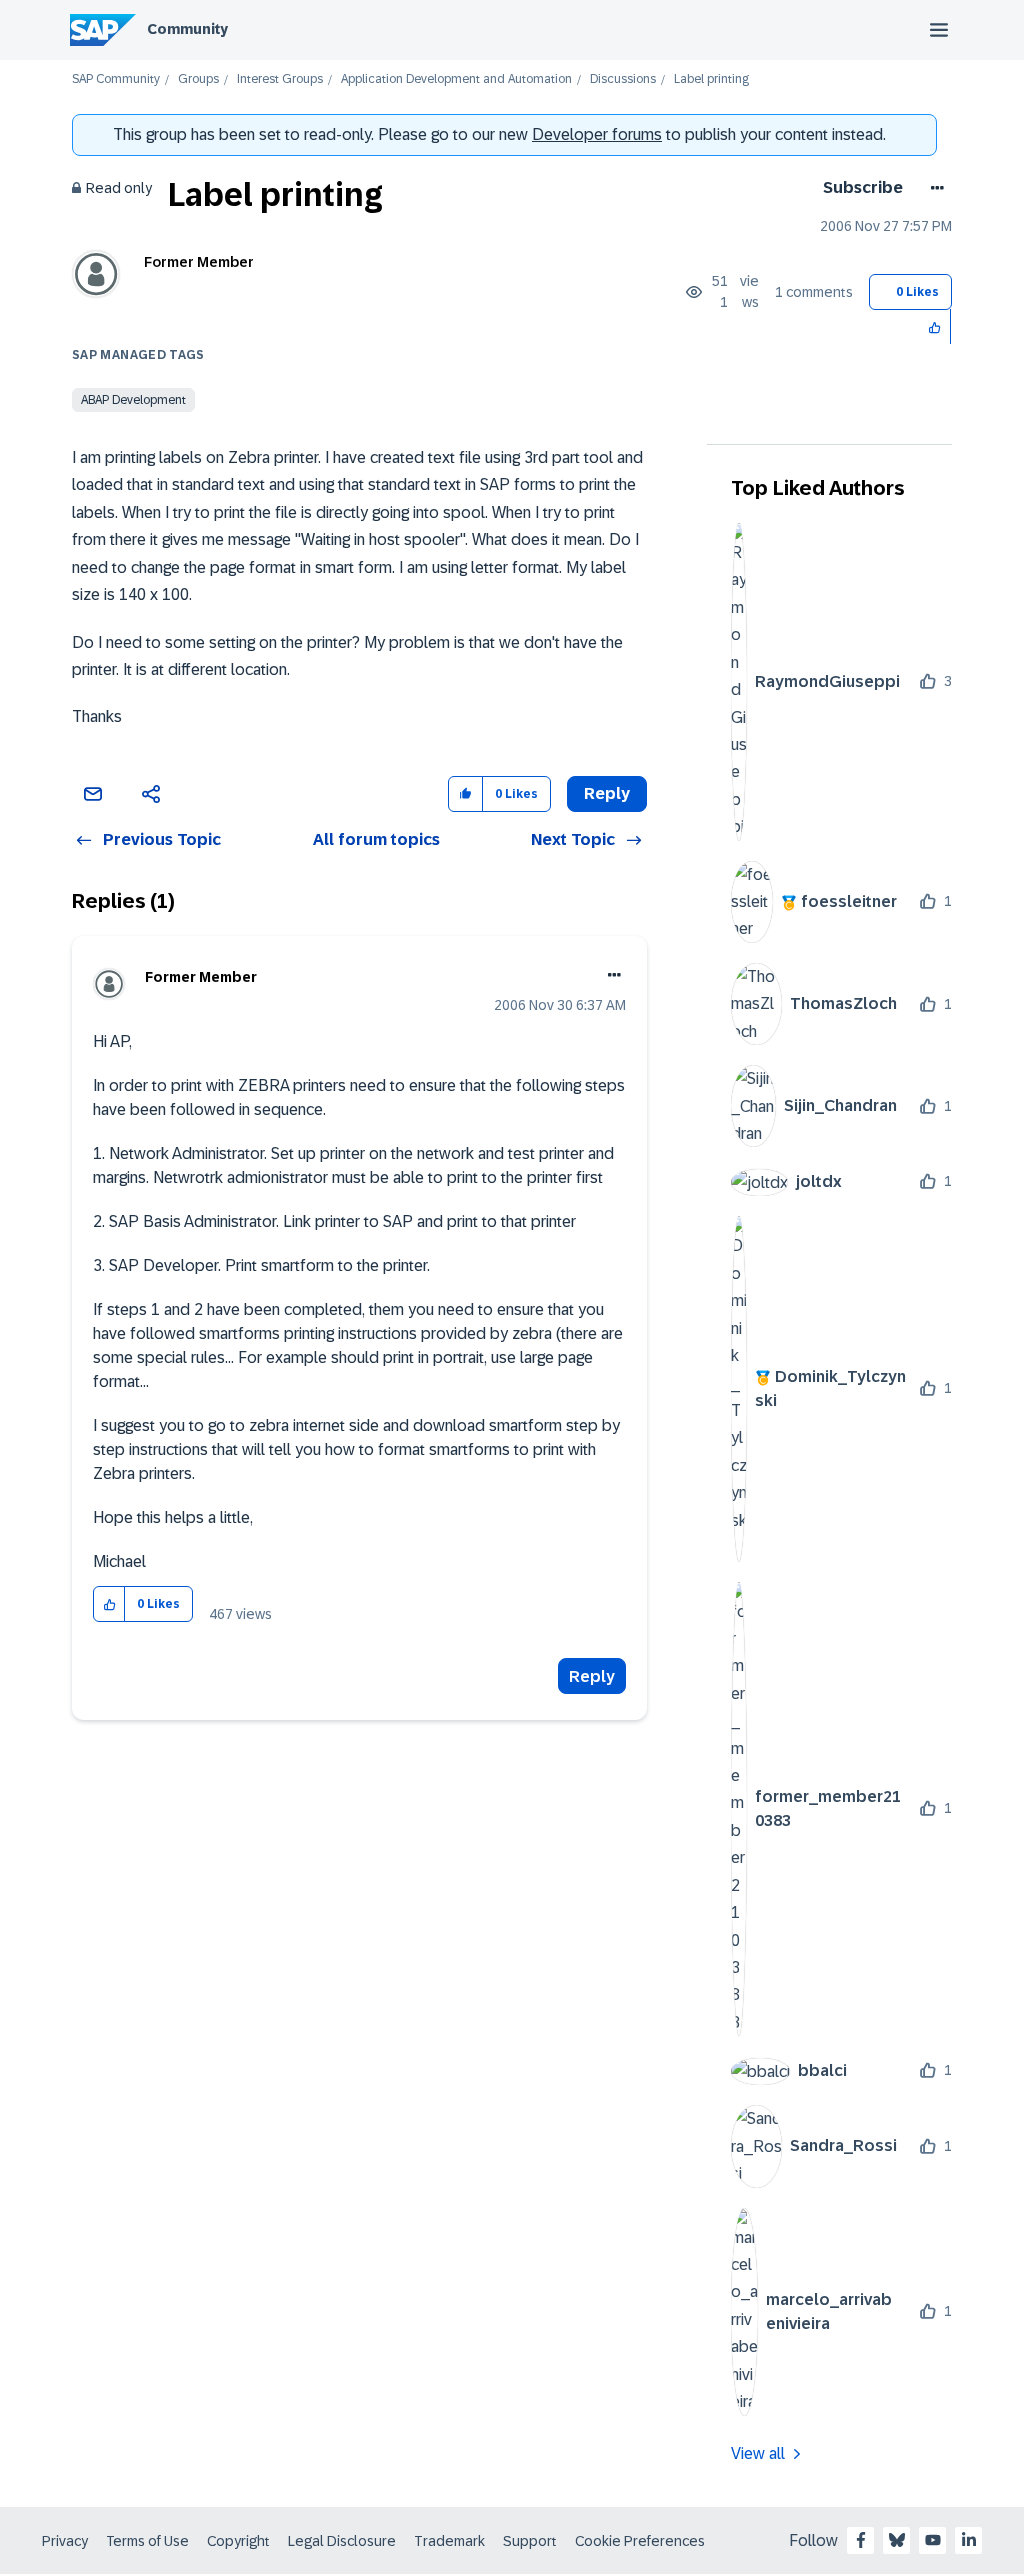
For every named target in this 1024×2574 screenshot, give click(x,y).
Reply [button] (607, 793)
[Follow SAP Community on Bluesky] (897, 2540)
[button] (935, 326)
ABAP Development (133, 400)
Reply (592, 1676)
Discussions (623, 79)
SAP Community (116, 79)
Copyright (238, 2541)
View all (758, 2453)
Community (187, 29)
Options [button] (933, 188)
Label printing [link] (711, 79)
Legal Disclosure (342, 2541)
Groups (198, 79)
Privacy (65, 2541)
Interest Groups (280, 79)
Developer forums (597, 134)
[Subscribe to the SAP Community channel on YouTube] (933, 2540)
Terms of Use (147, 2541)
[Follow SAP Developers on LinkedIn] (969, 2540)
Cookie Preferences (640, 2541)
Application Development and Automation (456, 79)
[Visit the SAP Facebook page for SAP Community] (861, 2540)
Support (530, 2541)
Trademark (449, 2541)
